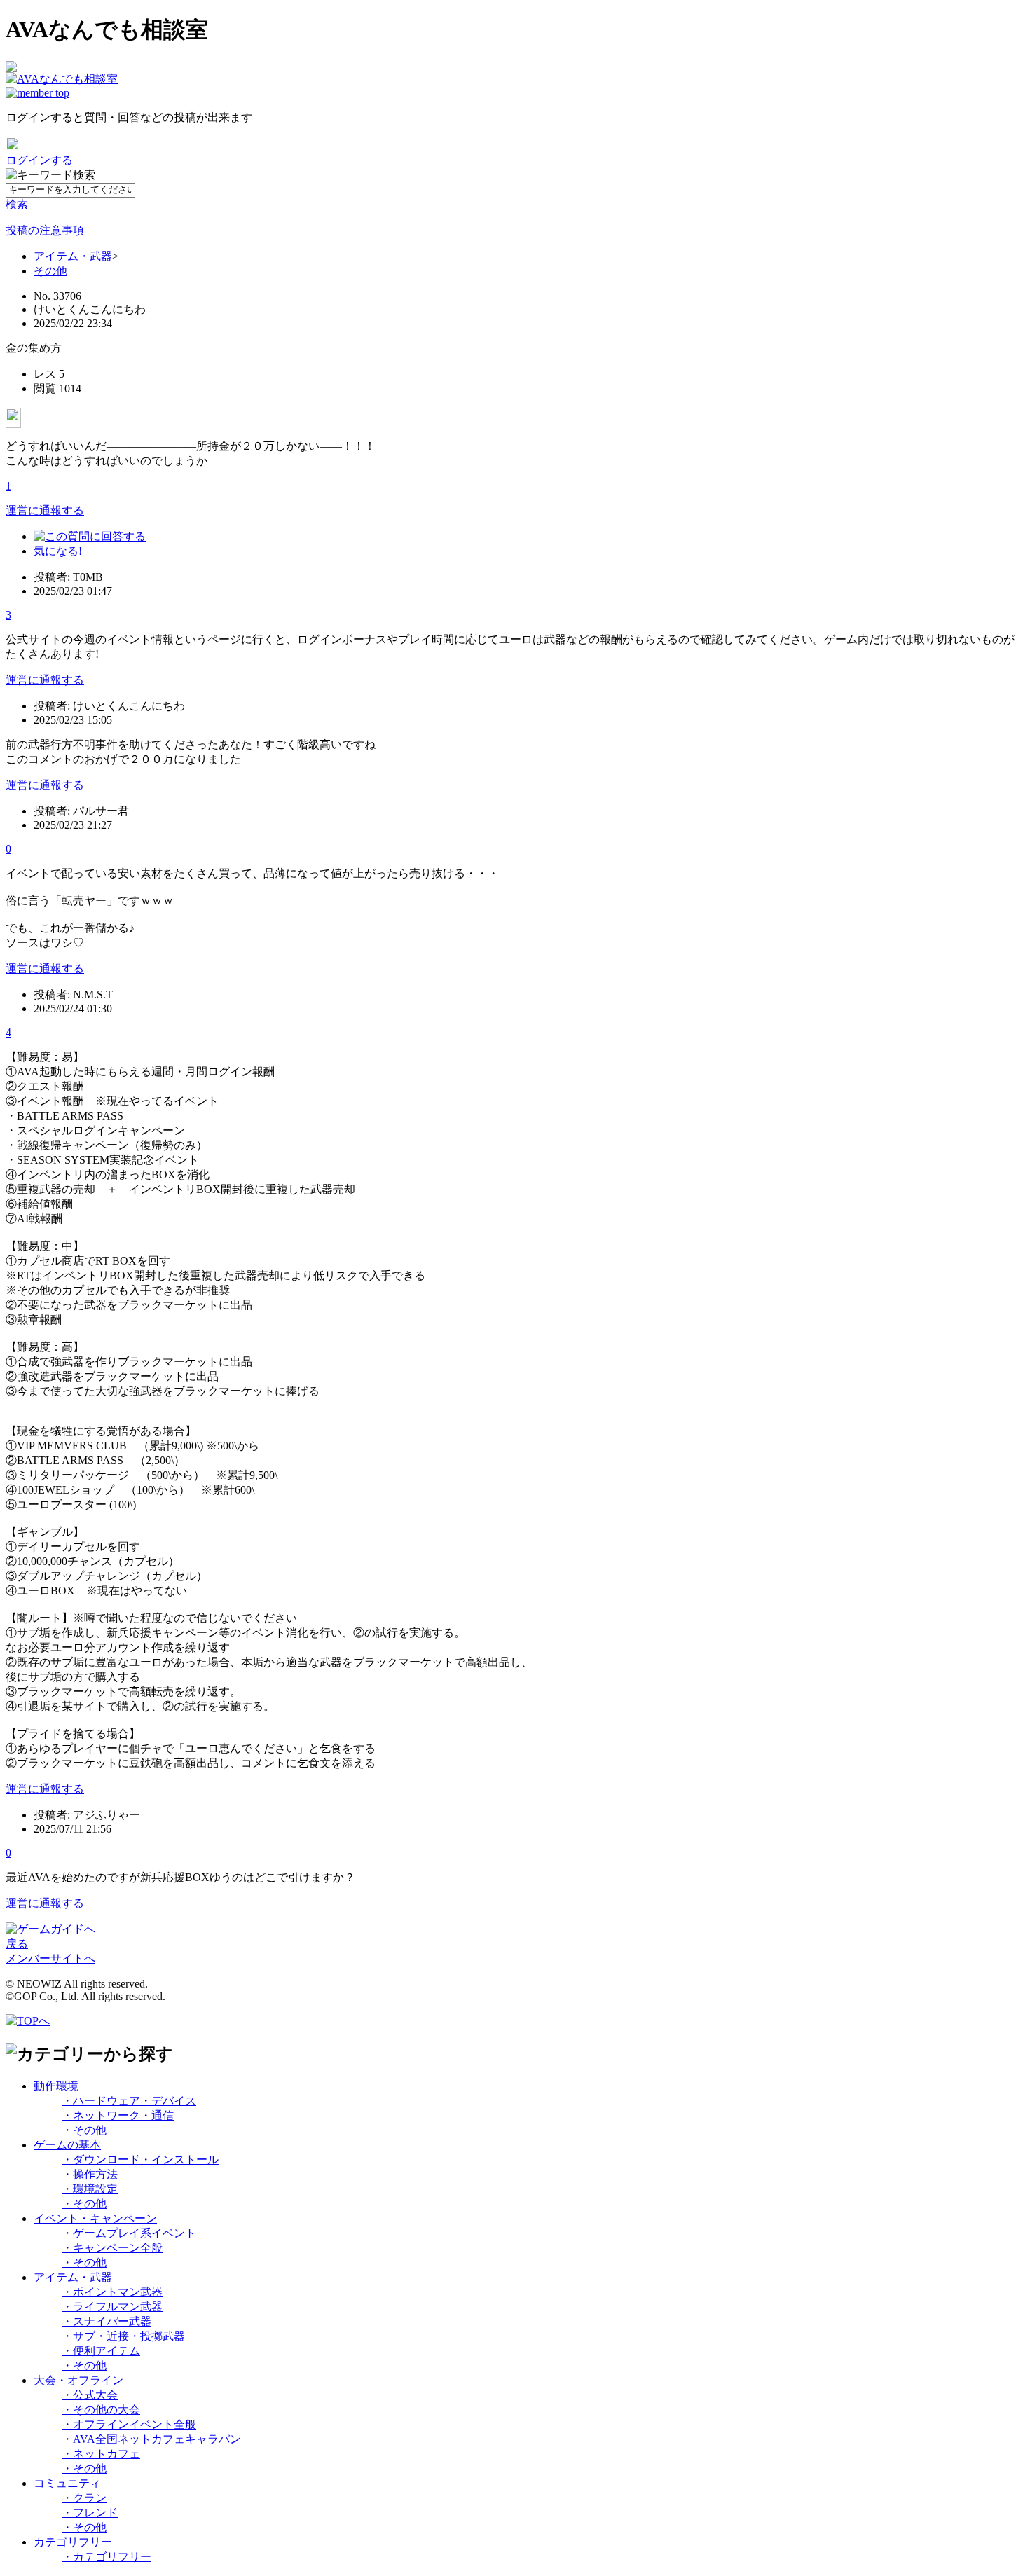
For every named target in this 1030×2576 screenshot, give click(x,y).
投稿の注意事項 (45, 230)
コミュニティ (67, 2483)
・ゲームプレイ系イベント (129, 2233)
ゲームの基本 (67, 2145)
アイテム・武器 (73, 256)
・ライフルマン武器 (112, 2307)
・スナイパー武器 (107, 2321)
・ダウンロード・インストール (140, 2160)
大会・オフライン (78, 2380)
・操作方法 (90, 2174)
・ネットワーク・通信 (118, 2115)
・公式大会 (90, 2395)
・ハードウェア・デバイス (129, 2101)
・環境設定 (90, 2189)
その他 (50, 271)
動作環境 (56, 2086)
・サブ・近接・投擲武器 (123, 2336)
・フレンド (90, 2513)
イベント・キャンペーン (95, 2218)
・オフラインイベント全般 (129, 2424)
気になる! (58, 551)
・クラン (84, 2498)
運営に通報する (45, 510)
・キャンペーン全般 (112, 2248)
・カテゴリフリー (107, 2557)
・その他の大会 (101, 2410)
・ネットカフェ (101, 2454)
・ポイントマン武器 (112, 2292)
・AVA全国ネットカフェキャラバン (151, 2439)
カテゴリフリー (73, 2542)
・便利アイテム (101, 2351)
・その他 (84, 2130)
